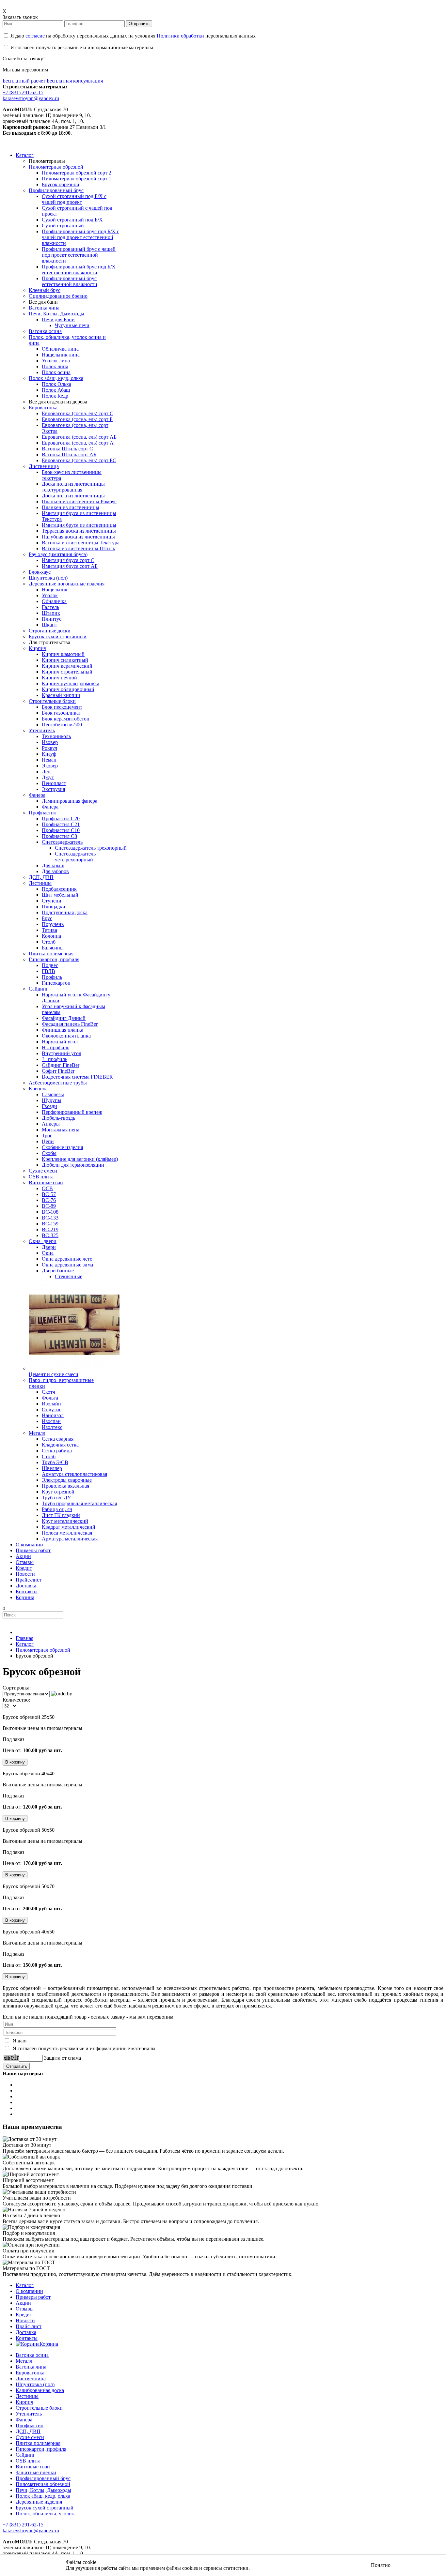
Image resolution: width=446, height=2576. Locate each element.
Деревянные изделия (39, 2502)
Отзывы (25, 2309)
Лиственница (31, 2379)
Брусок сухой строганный (45, 2508)
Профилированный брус (43, 2478)
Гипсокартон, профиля (41, 2449)
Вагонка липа (31, 2367)
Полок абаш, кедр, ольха (43, 2496)
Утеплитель (29, 2414)
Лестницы (27, 2396)
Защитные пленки (36, 2472)
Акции (23, 2303)
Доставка (26, 2332)
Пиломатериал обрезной (43, 2484)
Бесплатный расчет (24, 81)
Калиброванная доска (40, 2390)
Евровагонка (30, 2373)
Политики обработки (180, 36)
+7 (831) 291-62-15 (23, 92)
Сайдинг (25, 2455)
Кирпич (24, 2402)
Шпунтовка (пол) (35, 2384)
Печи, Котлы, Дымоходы (43, 2490)
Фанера (24, 2420)
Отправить (139, 24)
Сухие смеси (30, 2437)
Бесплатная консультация (75, 81)
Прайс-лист (29, 2326)
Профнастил (30, 2425)
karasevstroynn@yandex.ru (31, 98)
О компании (29, 2291)
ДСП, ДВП (28, 2431)
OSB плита (28, 2461)
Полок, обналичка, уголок (45, 2514)
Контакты (27, 2338)
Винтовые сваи (33, 2467)
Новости (25, 2320)
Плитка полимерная (38, 2443)
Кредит (24, 2315)
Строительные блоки (39, 2408)
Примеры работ (33, 2297)
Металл (24, 2361)
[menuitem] (25, 155)
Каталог (25, 2285)
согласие (35, 36)
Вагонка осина (32, 2355)
